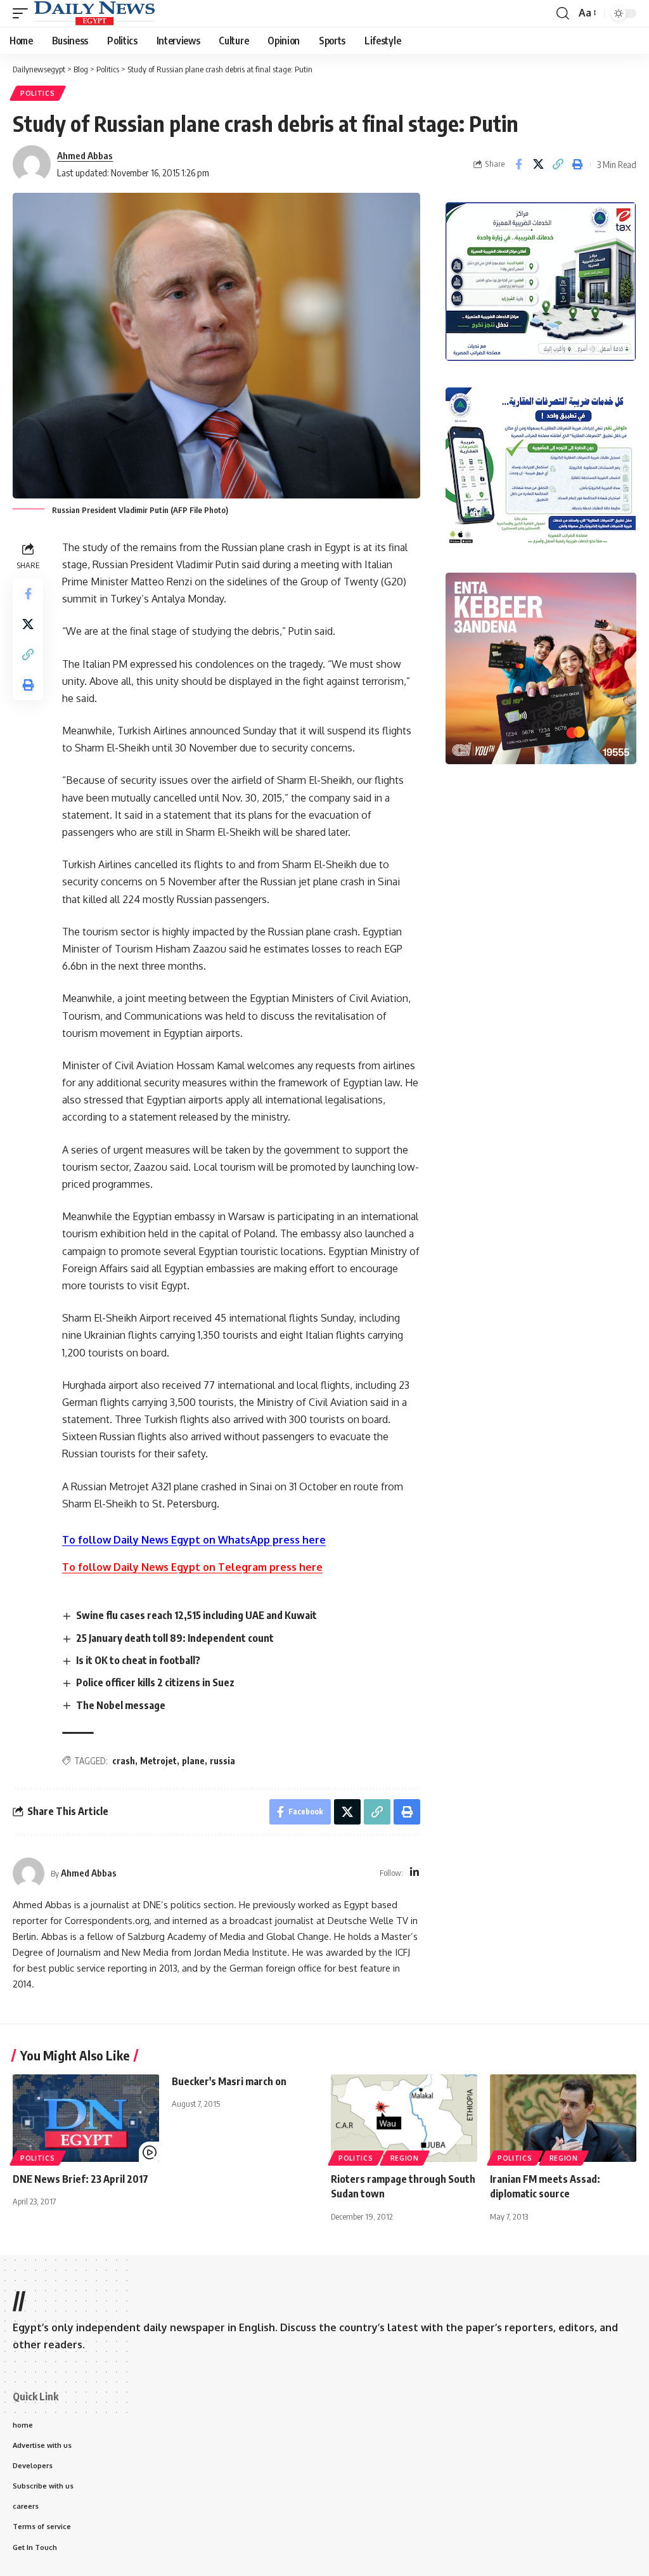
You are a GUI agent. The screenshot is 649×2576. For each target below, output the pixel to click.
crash (124, 1761)
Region (405, 2158)
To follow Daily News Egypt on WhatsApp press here (194, 1540)
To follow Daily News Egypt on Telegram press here (192, 1567)
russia (222, 1761)
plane (193, 1761)
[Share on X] (538, 164)
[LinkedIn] (414, 1873)
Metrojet (158, 1761)
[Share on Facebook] (518, 164)
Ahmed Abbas (85, 155)
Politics (38, 93)
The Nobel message (121, 1705)
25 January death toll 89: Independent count (175, 1638)
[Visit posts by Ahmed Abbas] (29, 1873)
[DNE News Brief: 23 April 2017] (86, 2118)
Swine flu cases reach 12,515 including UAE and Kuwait (196, 1615)
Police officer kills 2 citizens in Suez (155, 1682)
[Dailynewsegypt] (94, 13)
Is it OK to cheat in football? (138, 1660)
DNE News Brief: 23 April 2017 (80, 2179)
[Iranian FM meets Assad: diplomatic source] (563, 2118)
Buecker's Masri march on (229, 2081)
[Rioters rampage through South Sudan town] (404, 2118)
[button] (23, 13)
